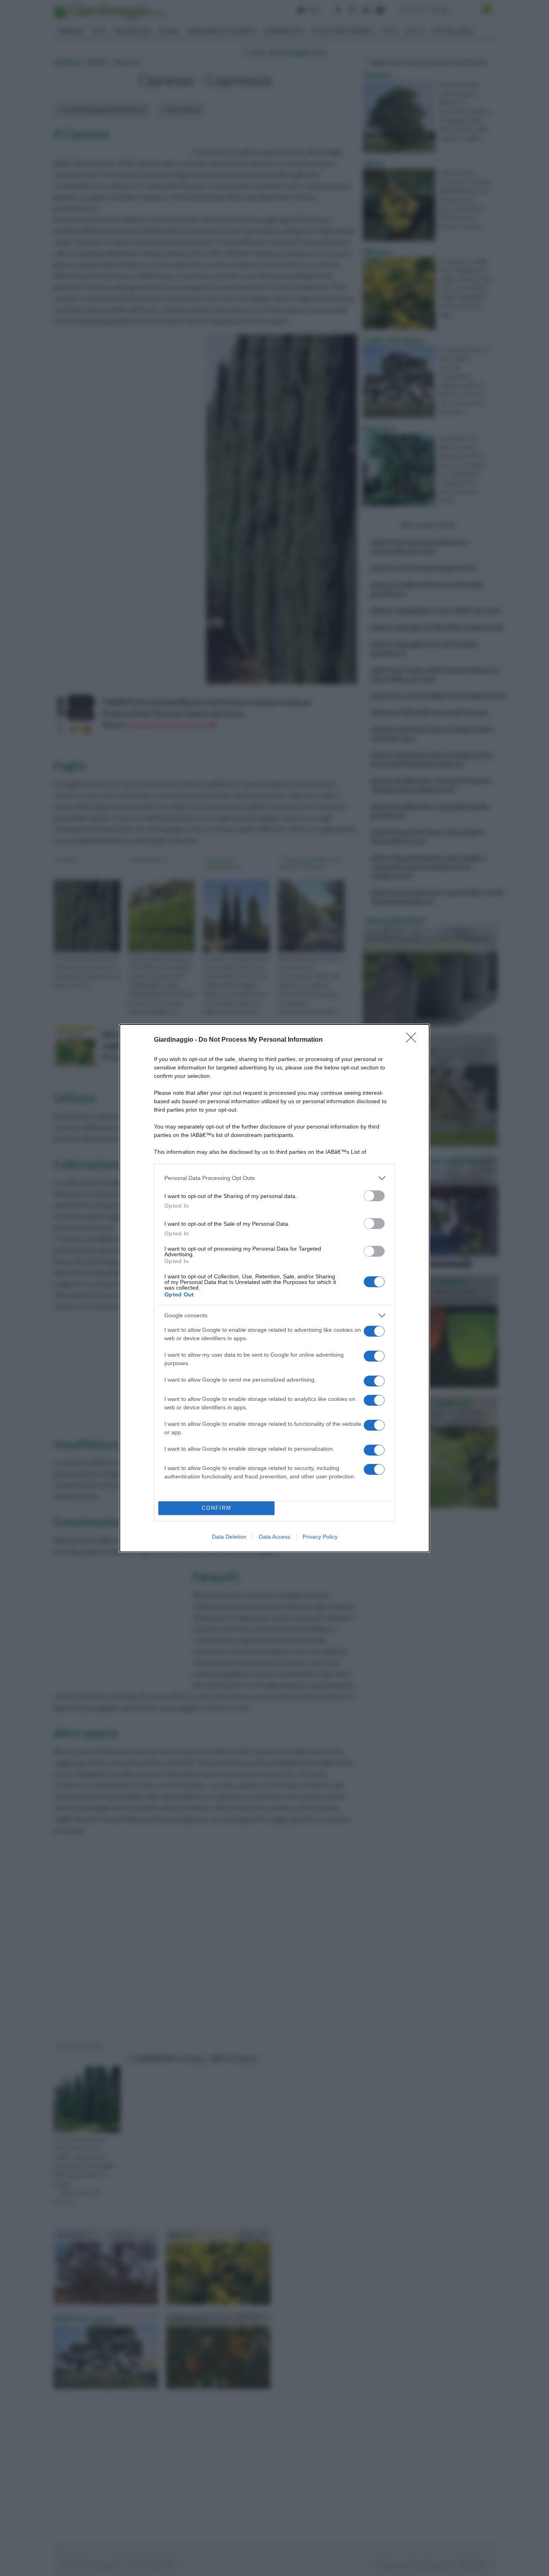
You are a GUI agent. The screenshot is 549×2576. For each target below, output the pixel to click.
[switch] (374, 1196)
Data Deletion (229, 1537)
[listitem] (274, 1178)
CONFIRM (217, 1508)
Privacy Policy (320, 1537)
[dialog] (274, 1288)
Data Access (274, 1537)
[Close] (414, 1040)
